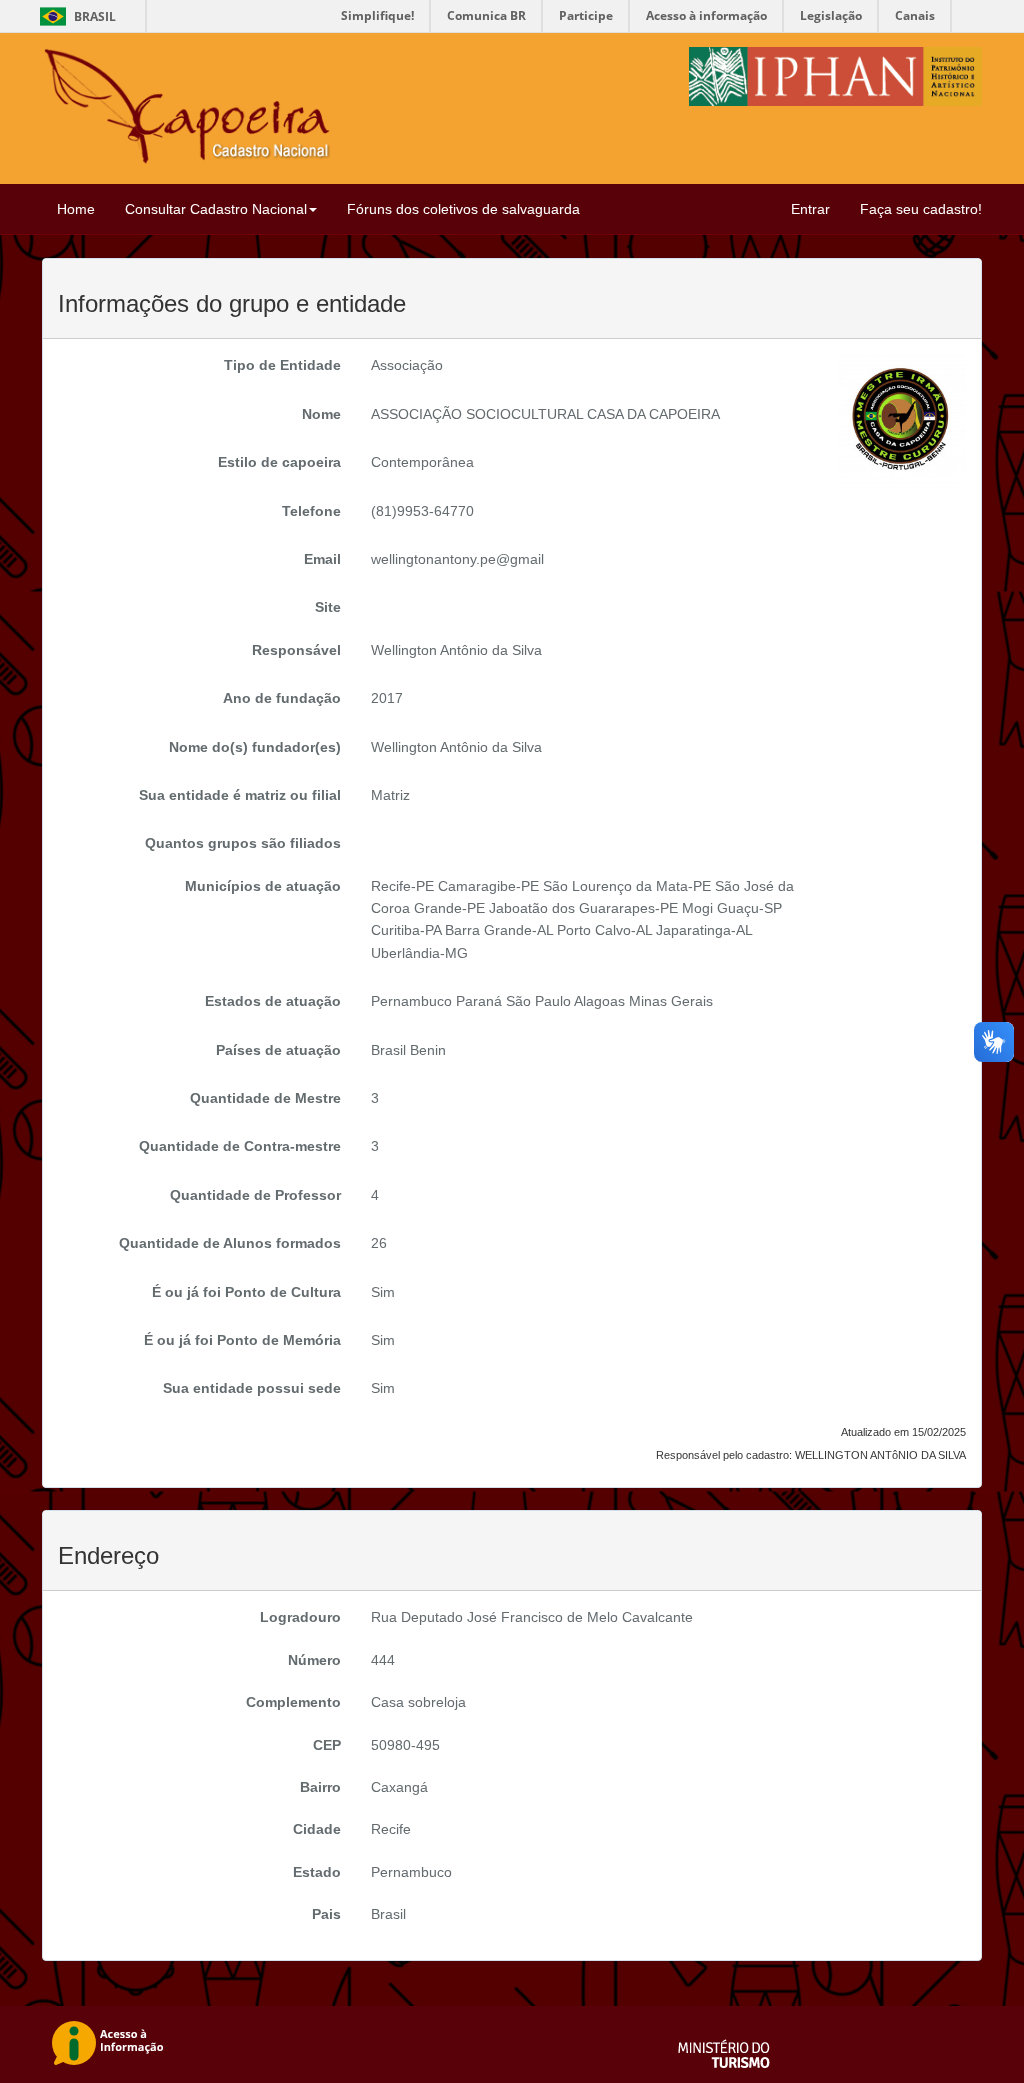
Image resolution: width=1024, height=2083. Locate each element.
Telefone (311, 511)
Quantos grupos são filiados (243, 843)
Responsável (296, 650)
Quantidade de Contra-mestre (240, 1146)
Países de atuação (278, 1050)
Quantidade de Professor (255, 1195)
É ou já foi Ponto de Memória (242, 1340)
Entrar (810, 209)
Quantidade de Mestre (265, 1098)
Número (314, 1660)
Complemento (293, 1702)
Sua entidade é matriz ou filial (240, 795)
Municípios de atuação (263, 886)
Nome (321, 414)
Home (76, 209)
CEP (327, 1745)
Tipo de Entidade (282, 365)
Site (328, 607)
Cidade (317, 1829)
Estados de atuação (273, 1001)
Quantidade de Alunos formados (230, 1243)
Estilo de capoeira (279, 462)
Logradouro (300, 1617)
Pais (326, 1914)
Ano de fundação (282, 698)
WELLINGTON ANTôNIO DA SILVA (880, 1455)
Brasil (74, 16)
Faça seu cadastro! (921, 209)
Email (322, 559)
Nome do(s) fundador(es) (255, 747)
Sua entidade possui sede (252, 1388)
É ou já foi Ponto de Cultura (246, 1292)
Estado (317, 1872)
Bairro (320, 1787)
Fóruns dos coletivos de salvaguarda (463, 209)
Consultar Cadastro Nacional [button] (216, 209)
